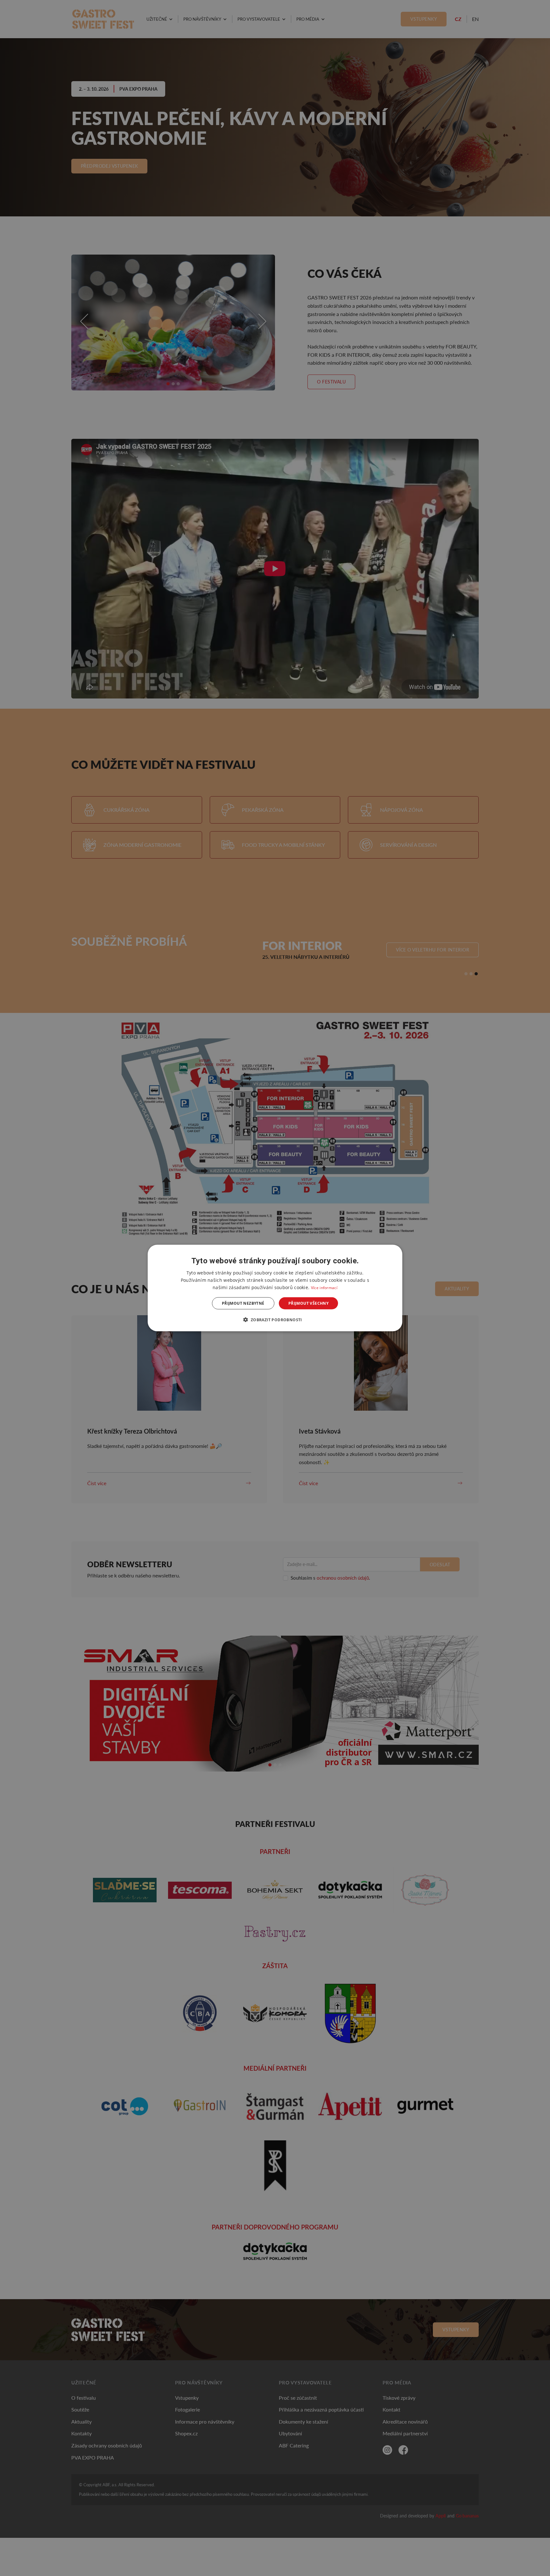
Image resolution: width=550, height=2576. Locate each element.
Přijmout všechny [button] (308, 1303)
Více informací (324, 1287)
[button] (275, 1320)
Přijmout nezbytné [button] (243, 1303)
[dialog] (275, 1288)
